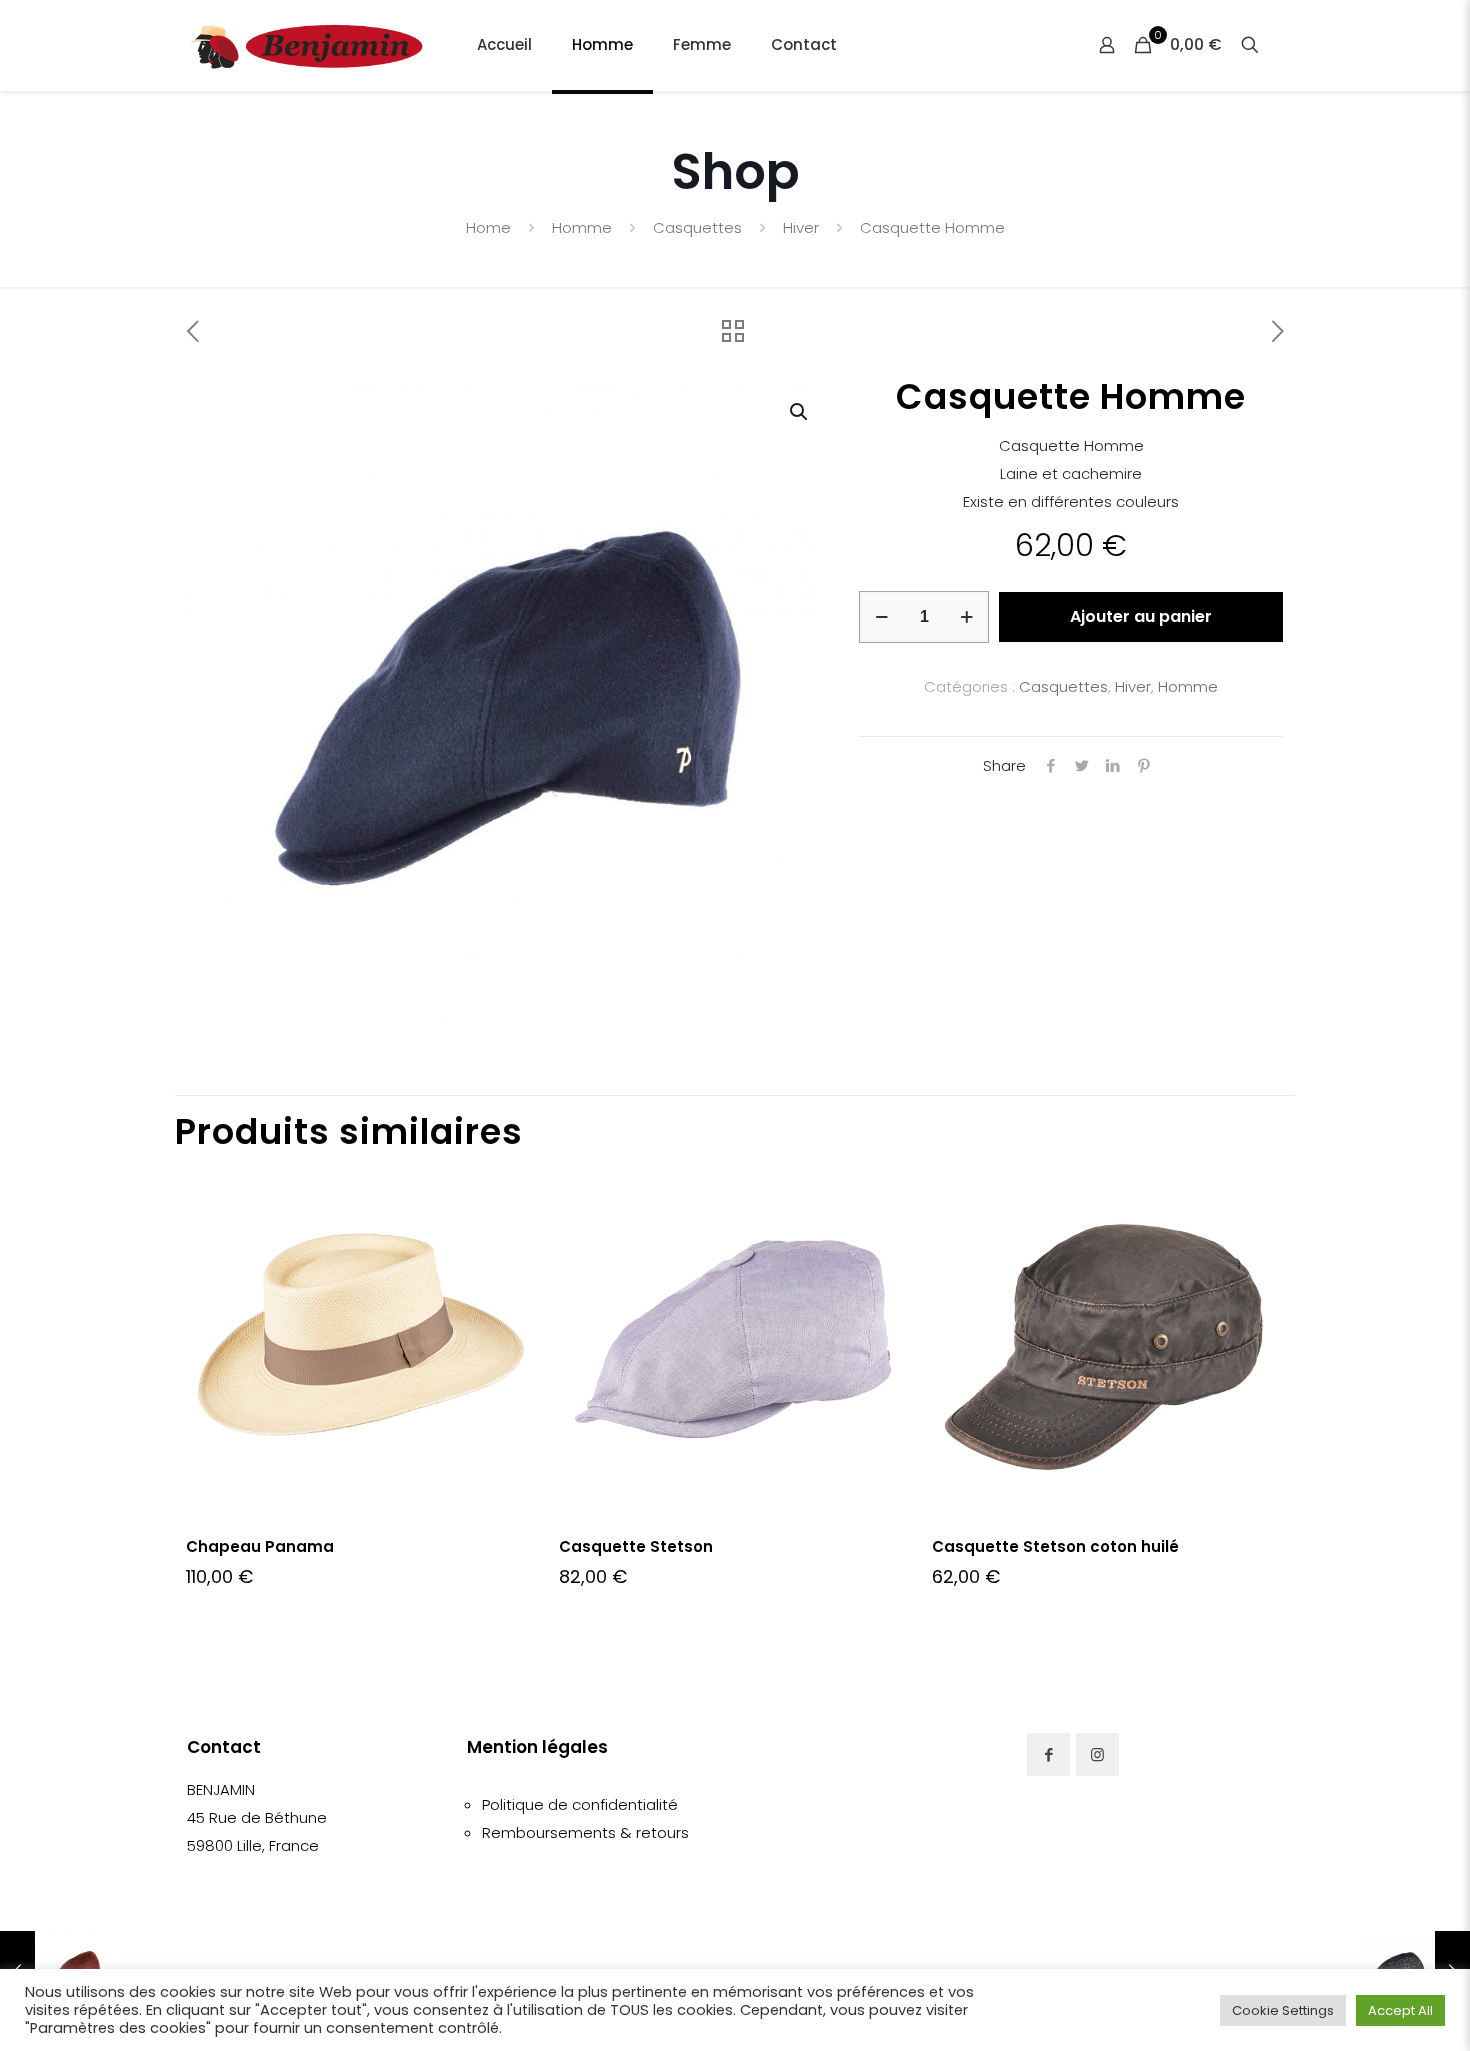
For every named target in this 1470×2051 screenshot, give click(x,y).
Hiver (801, 227)
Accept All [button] (1400, 2010)
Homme (582, 227)
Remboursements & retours (585, 1832)
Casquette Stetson (636, 1546)
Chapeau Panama (260, 1546)
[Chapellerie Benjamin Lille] (307, 45)
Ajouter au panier (1141, 616)
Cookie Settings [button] (1283, 2010)
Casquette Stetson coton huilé (1055, 1546)
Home (488, 227)
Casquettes (697, 227)
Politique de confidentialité (580, 1804)
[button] (800, 412)
